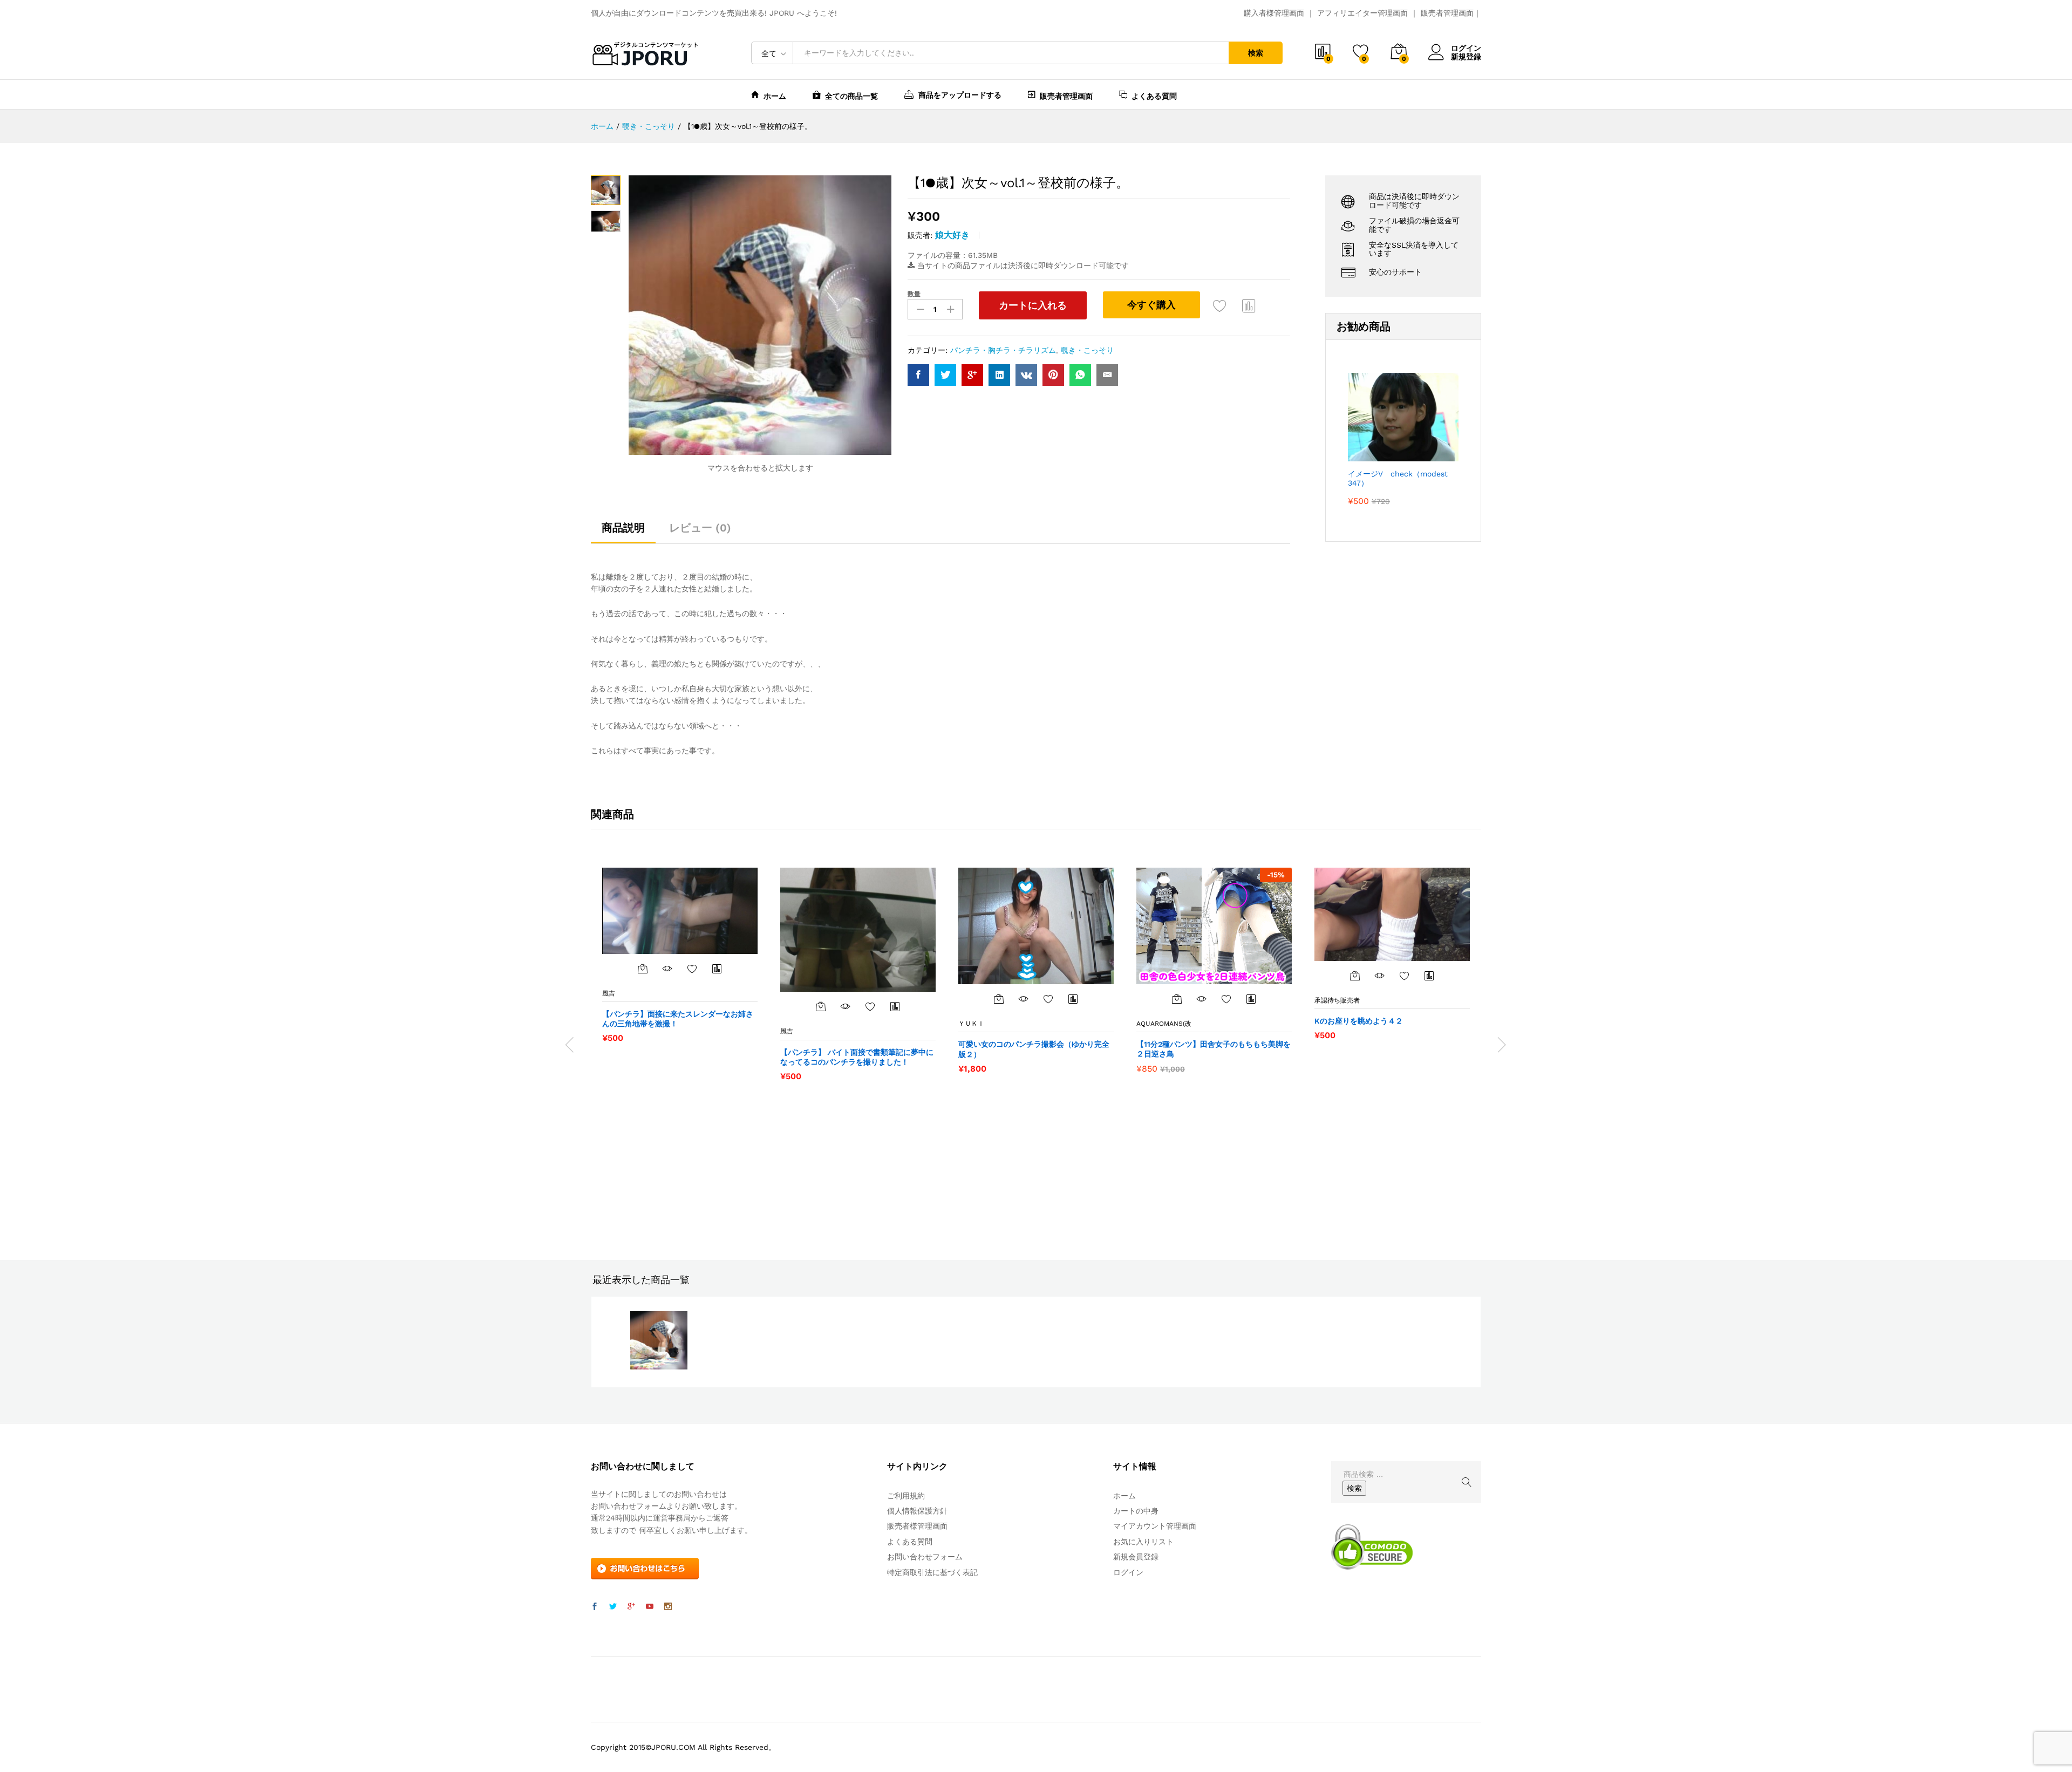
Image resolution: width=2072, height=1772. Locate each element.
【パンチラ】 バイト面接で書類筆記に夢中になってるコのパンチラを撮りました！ (857, 1057)
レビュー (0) (700, 528)
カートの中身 (1136, 1511)
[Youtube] (650, 1607)
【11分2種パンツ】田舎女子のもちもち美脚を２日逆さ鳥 (1214, 1049)
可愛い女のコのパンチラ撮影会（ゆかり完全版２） (1034, 1049)
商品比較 (1249, 305)
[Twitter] (613, 1607)
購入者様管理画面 (1274, 13)
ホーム (775, 96)
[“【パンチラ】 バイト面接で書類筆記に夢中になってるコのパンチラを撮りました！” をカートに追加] (821, 1006)
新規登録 (1466, 57)
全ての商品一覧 (851, 96)
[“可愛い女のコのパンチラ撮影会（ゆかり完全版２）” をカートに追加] (999, 999)
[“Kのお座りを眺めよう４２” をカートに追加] (1355, 976)
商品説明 (623, 528)
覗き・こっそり (1087, 350)
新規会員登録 (1136, 1557)
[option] (680, 955)
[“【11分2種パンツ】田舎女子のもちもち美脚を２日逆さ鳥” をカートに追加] (1177, 999)
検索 (1256, 53)
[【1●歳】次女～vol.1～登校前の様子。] (918, 375)
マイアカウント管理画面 (1155, 1526)
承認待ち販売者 (1337, 1000)
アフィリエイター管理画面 (1362, 13)
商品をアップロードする (960, 95)
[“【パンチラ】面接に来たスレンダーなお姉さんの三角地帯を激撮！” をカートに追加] (643, 969)
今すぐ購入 (1151, 305)
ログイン (1466, 48)
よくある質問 (1154, 96)
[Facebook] (595, 1607)
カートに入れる (1033, 305)
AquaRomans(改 (1164, 1024)
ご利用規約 (906, 1496)
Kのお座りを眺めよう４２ (1359, 1021)
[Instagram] (668, 1607)
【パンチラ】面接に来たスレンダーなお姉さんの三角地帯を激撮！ (678, 1019)
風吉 (609, 993)
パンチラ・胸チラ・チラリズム (1003, 350)
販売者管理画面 (1447, 13)
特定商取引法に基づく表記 (932, 1572)
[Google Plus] (631, 1607)
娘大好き (952, 235)
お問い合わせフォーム (925, 1557)
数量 (914, 294)
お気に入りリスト (1143, 1542)
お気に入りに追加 (1220, 305)
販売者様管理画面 (917, 1526)
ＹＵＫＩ (971, 1024)
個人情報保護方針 (917, 1511)
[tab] (623, 533)
